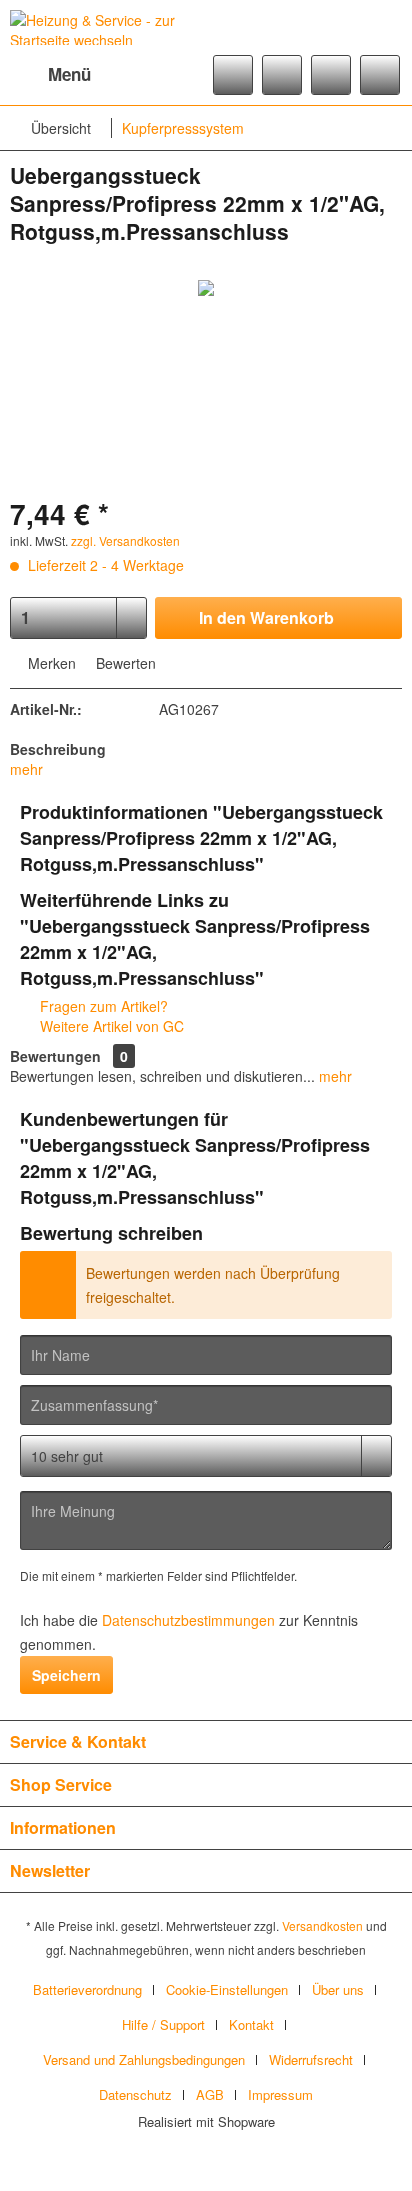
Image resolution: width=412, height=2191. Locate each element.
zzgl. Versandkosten (125, 540)
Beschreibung (58, 749)
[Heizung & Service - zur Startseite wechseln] (108, 27)
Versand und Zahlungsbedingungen (144, 2059)
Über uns (338, 1989)
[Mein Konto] (331, 75)
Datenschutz (135, 2094)
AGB (210, 2094)
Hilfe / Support (163, 2024)
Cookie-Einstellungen (227, 1989)
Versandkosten (322, 1925)
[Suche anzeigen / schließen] (233, 75)
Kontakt (251, 2024)
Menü (69, 74)
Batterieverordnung (87, 1989)
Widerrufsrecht (311, 2059)
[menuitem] (50, 75)
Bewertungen (55, 1056)
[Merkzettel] (282, 75)
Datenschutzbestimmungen (188, 1620)
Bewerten (124, 663)
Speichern (66, 1675)
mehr (26, 769)
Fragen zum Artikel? (102, 1006)
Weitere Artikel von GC (110, 1026)
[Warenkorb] (380, 75)
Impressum (280, 2094)
